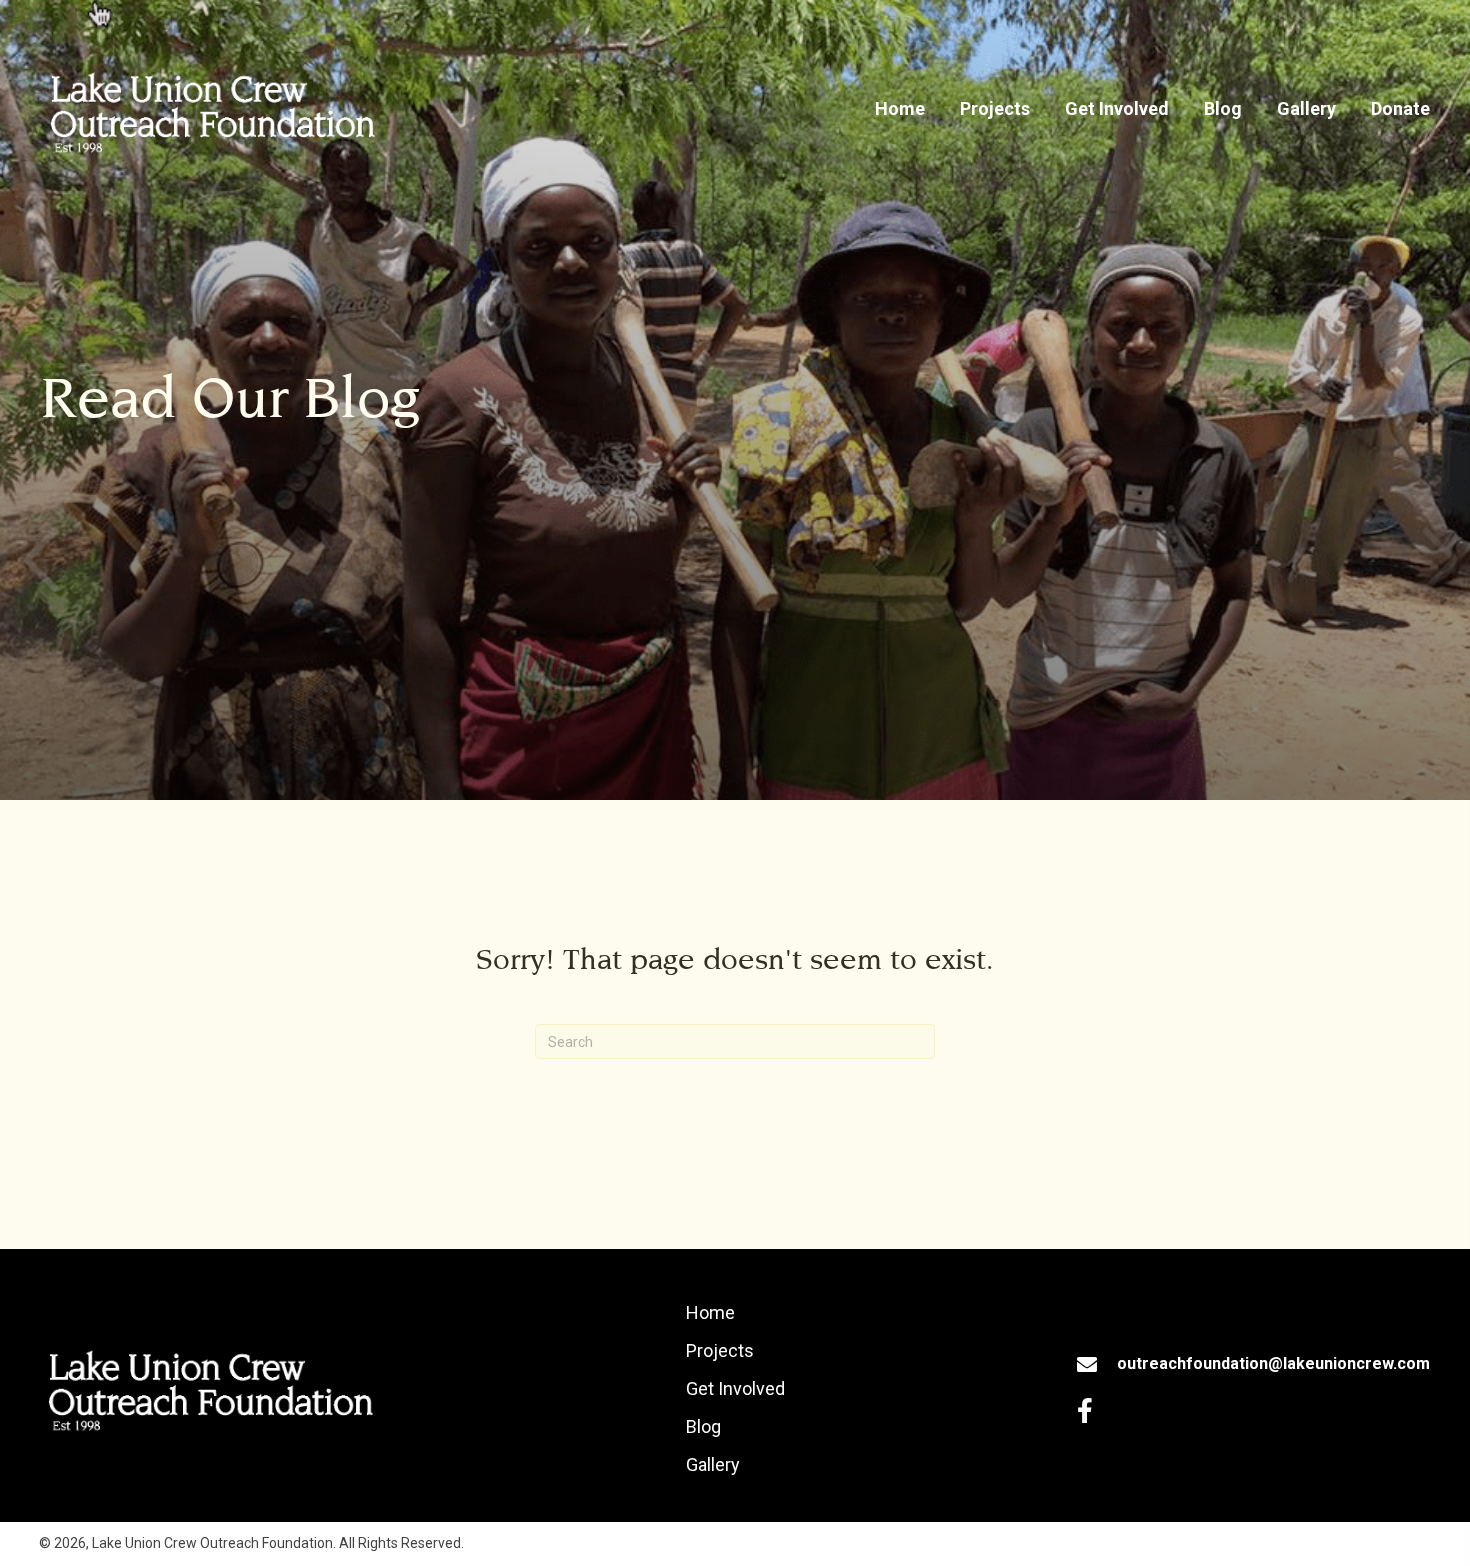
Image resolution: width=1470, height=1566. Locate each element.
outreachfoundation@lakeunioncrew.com (1273, 1363)
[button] (1084, 1410)
